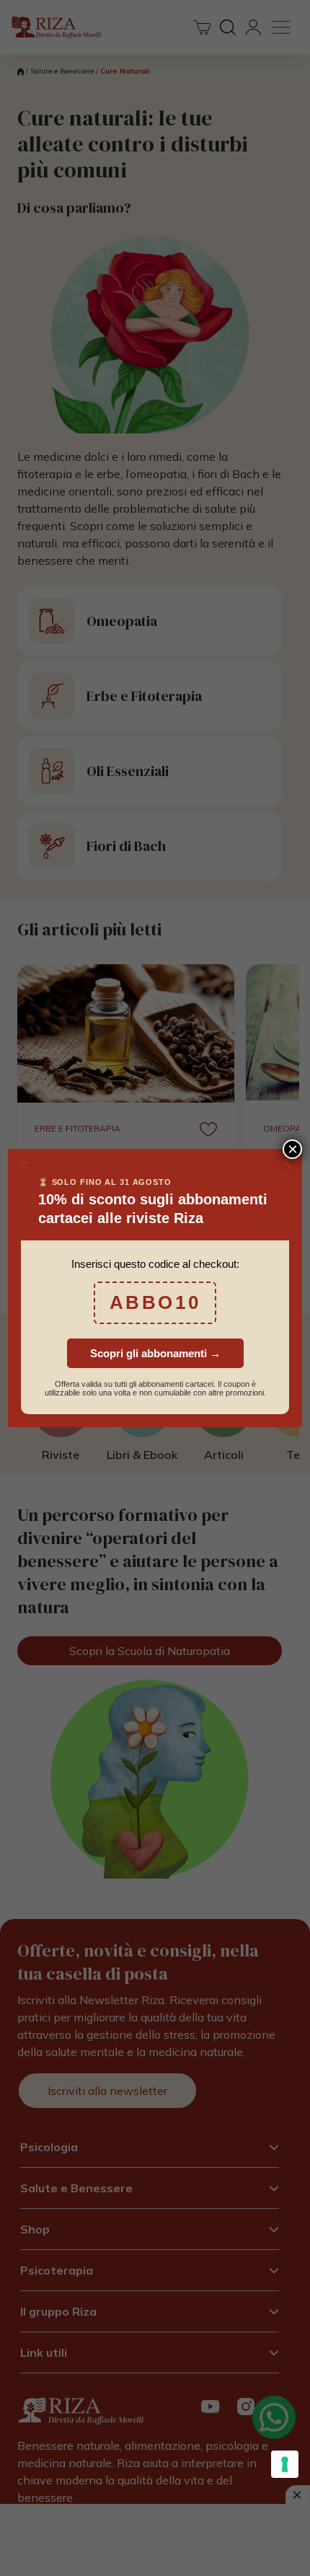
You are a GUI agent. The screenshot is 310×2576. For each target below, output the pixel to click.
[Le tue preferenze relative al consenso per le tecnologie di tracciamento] (285, 2464)
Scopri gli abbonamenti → (155, 1353)
